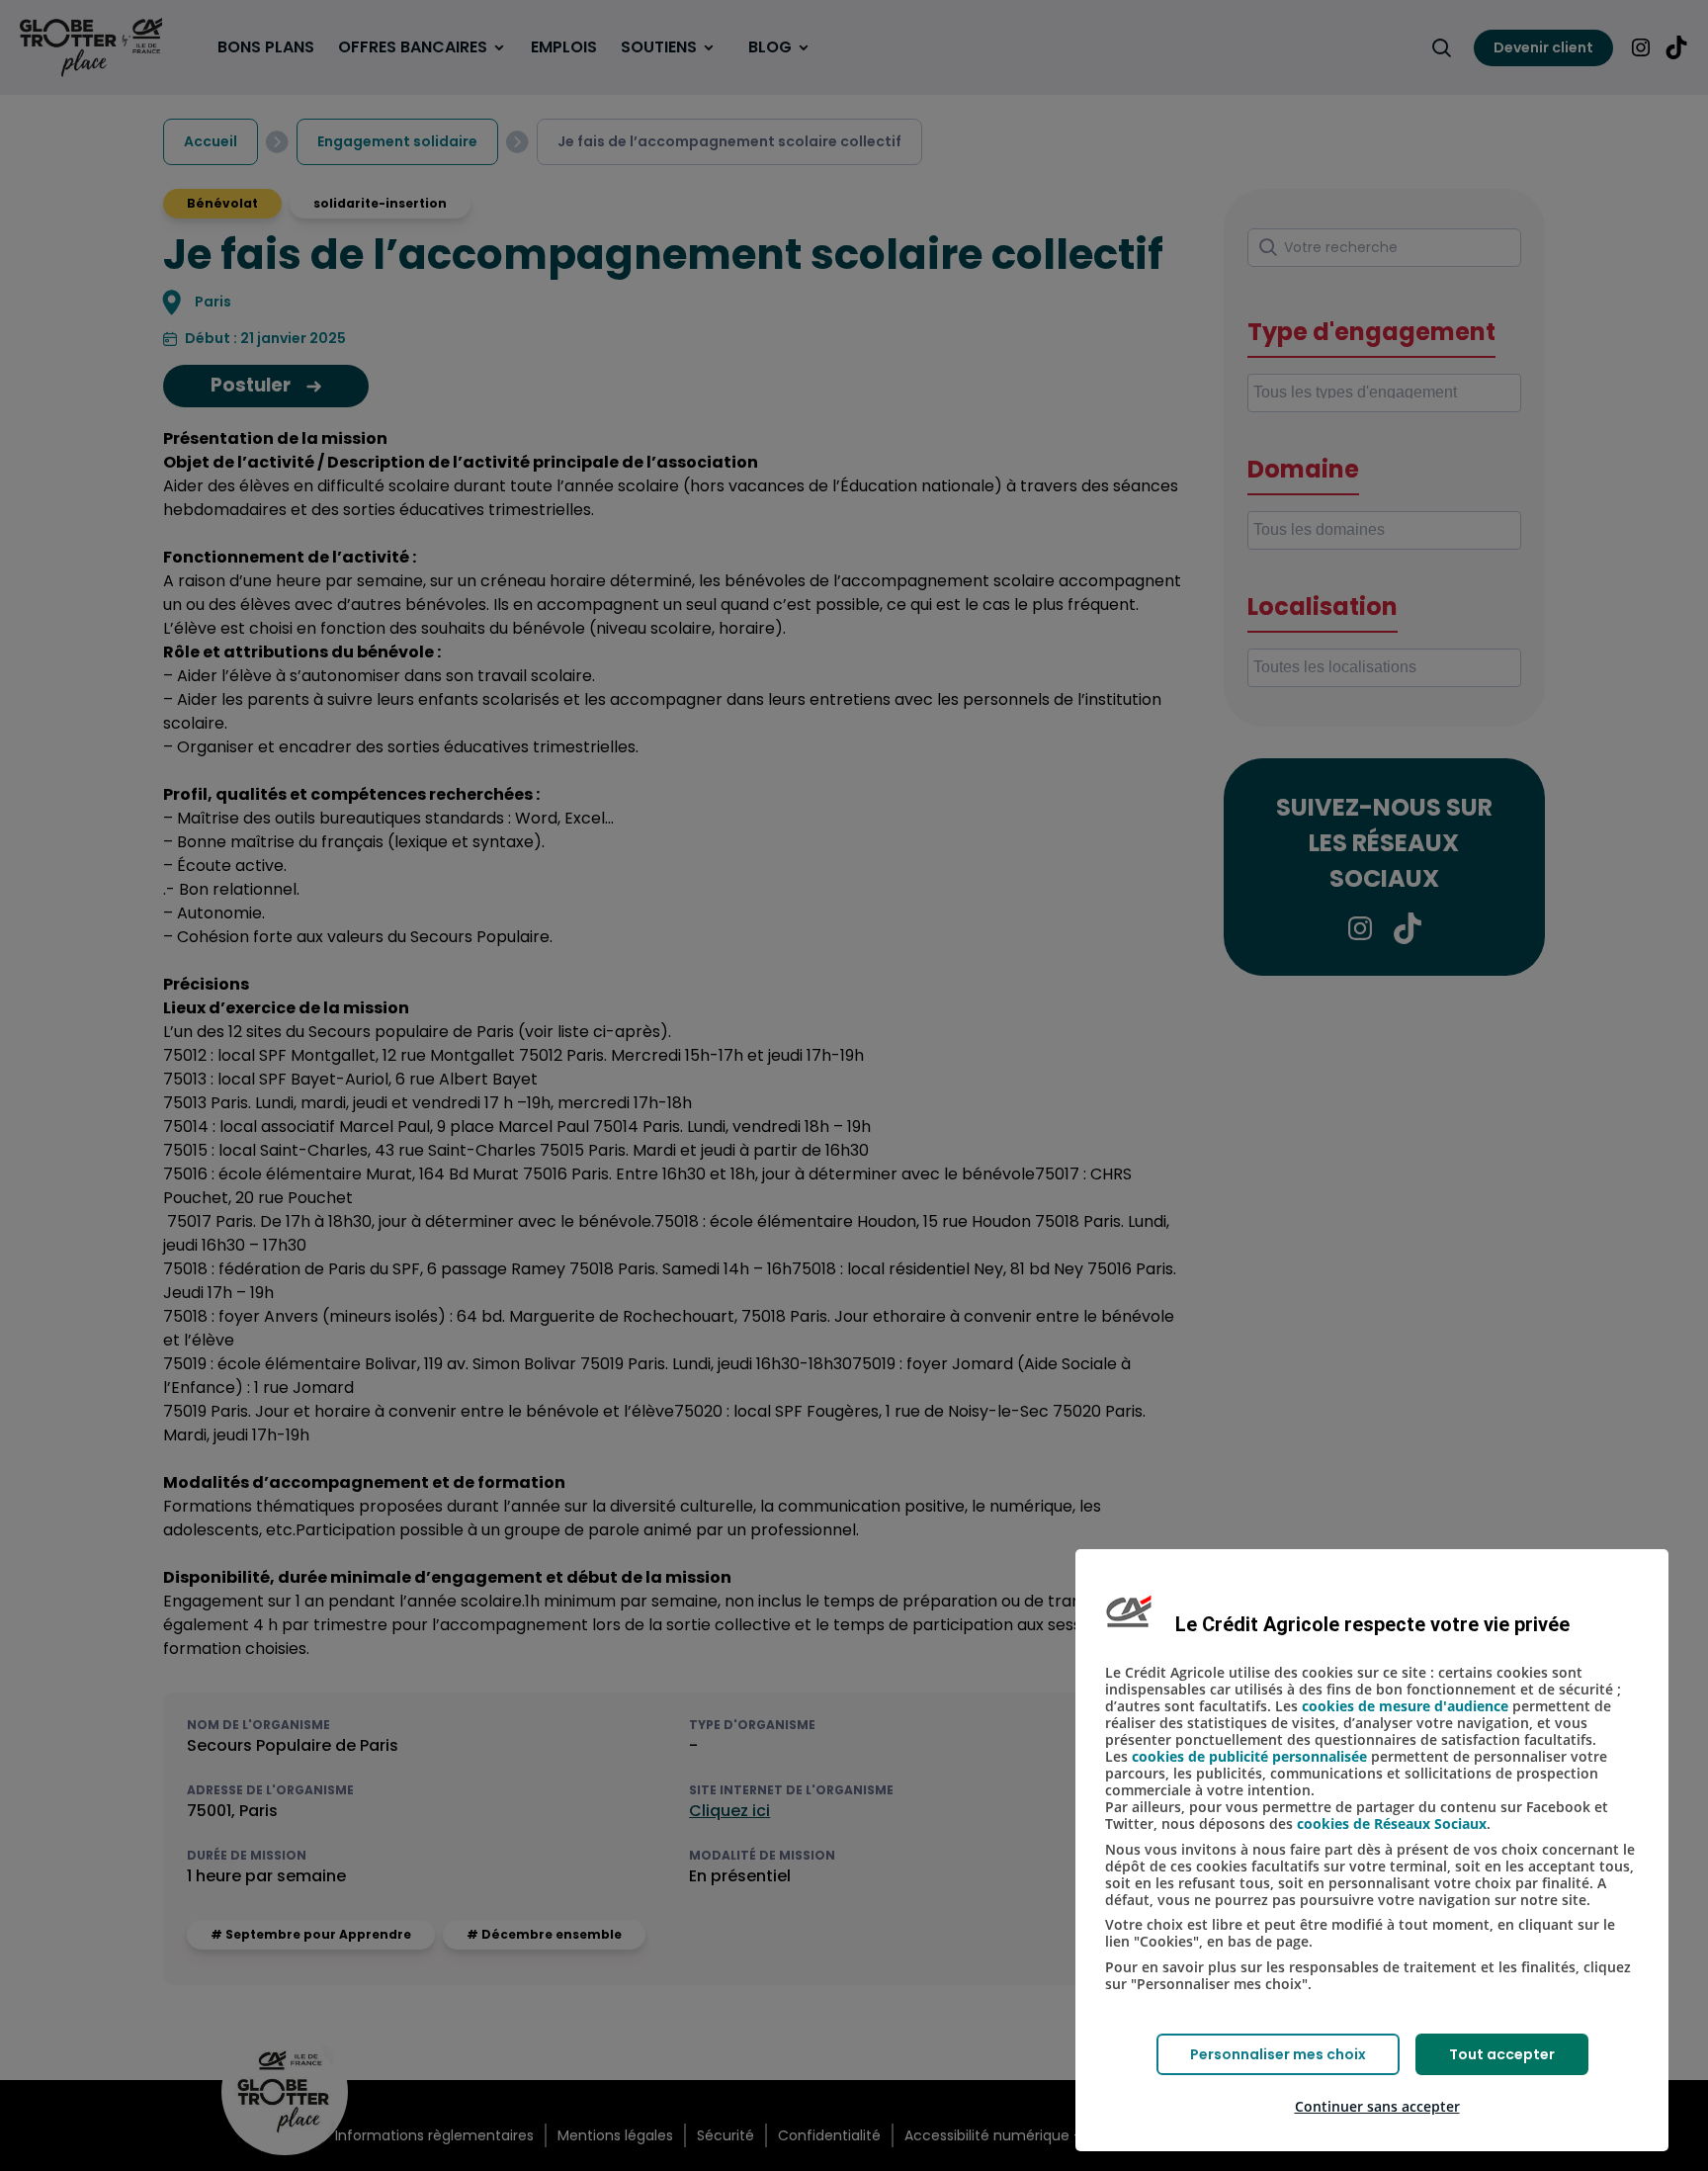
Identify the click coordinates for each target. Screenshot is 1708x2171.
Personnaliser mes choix (1278, 2054)
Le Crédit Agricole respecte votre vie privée (1372, 1624)
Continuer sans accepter (1377, 2106)
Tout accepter (1502, 2054)
